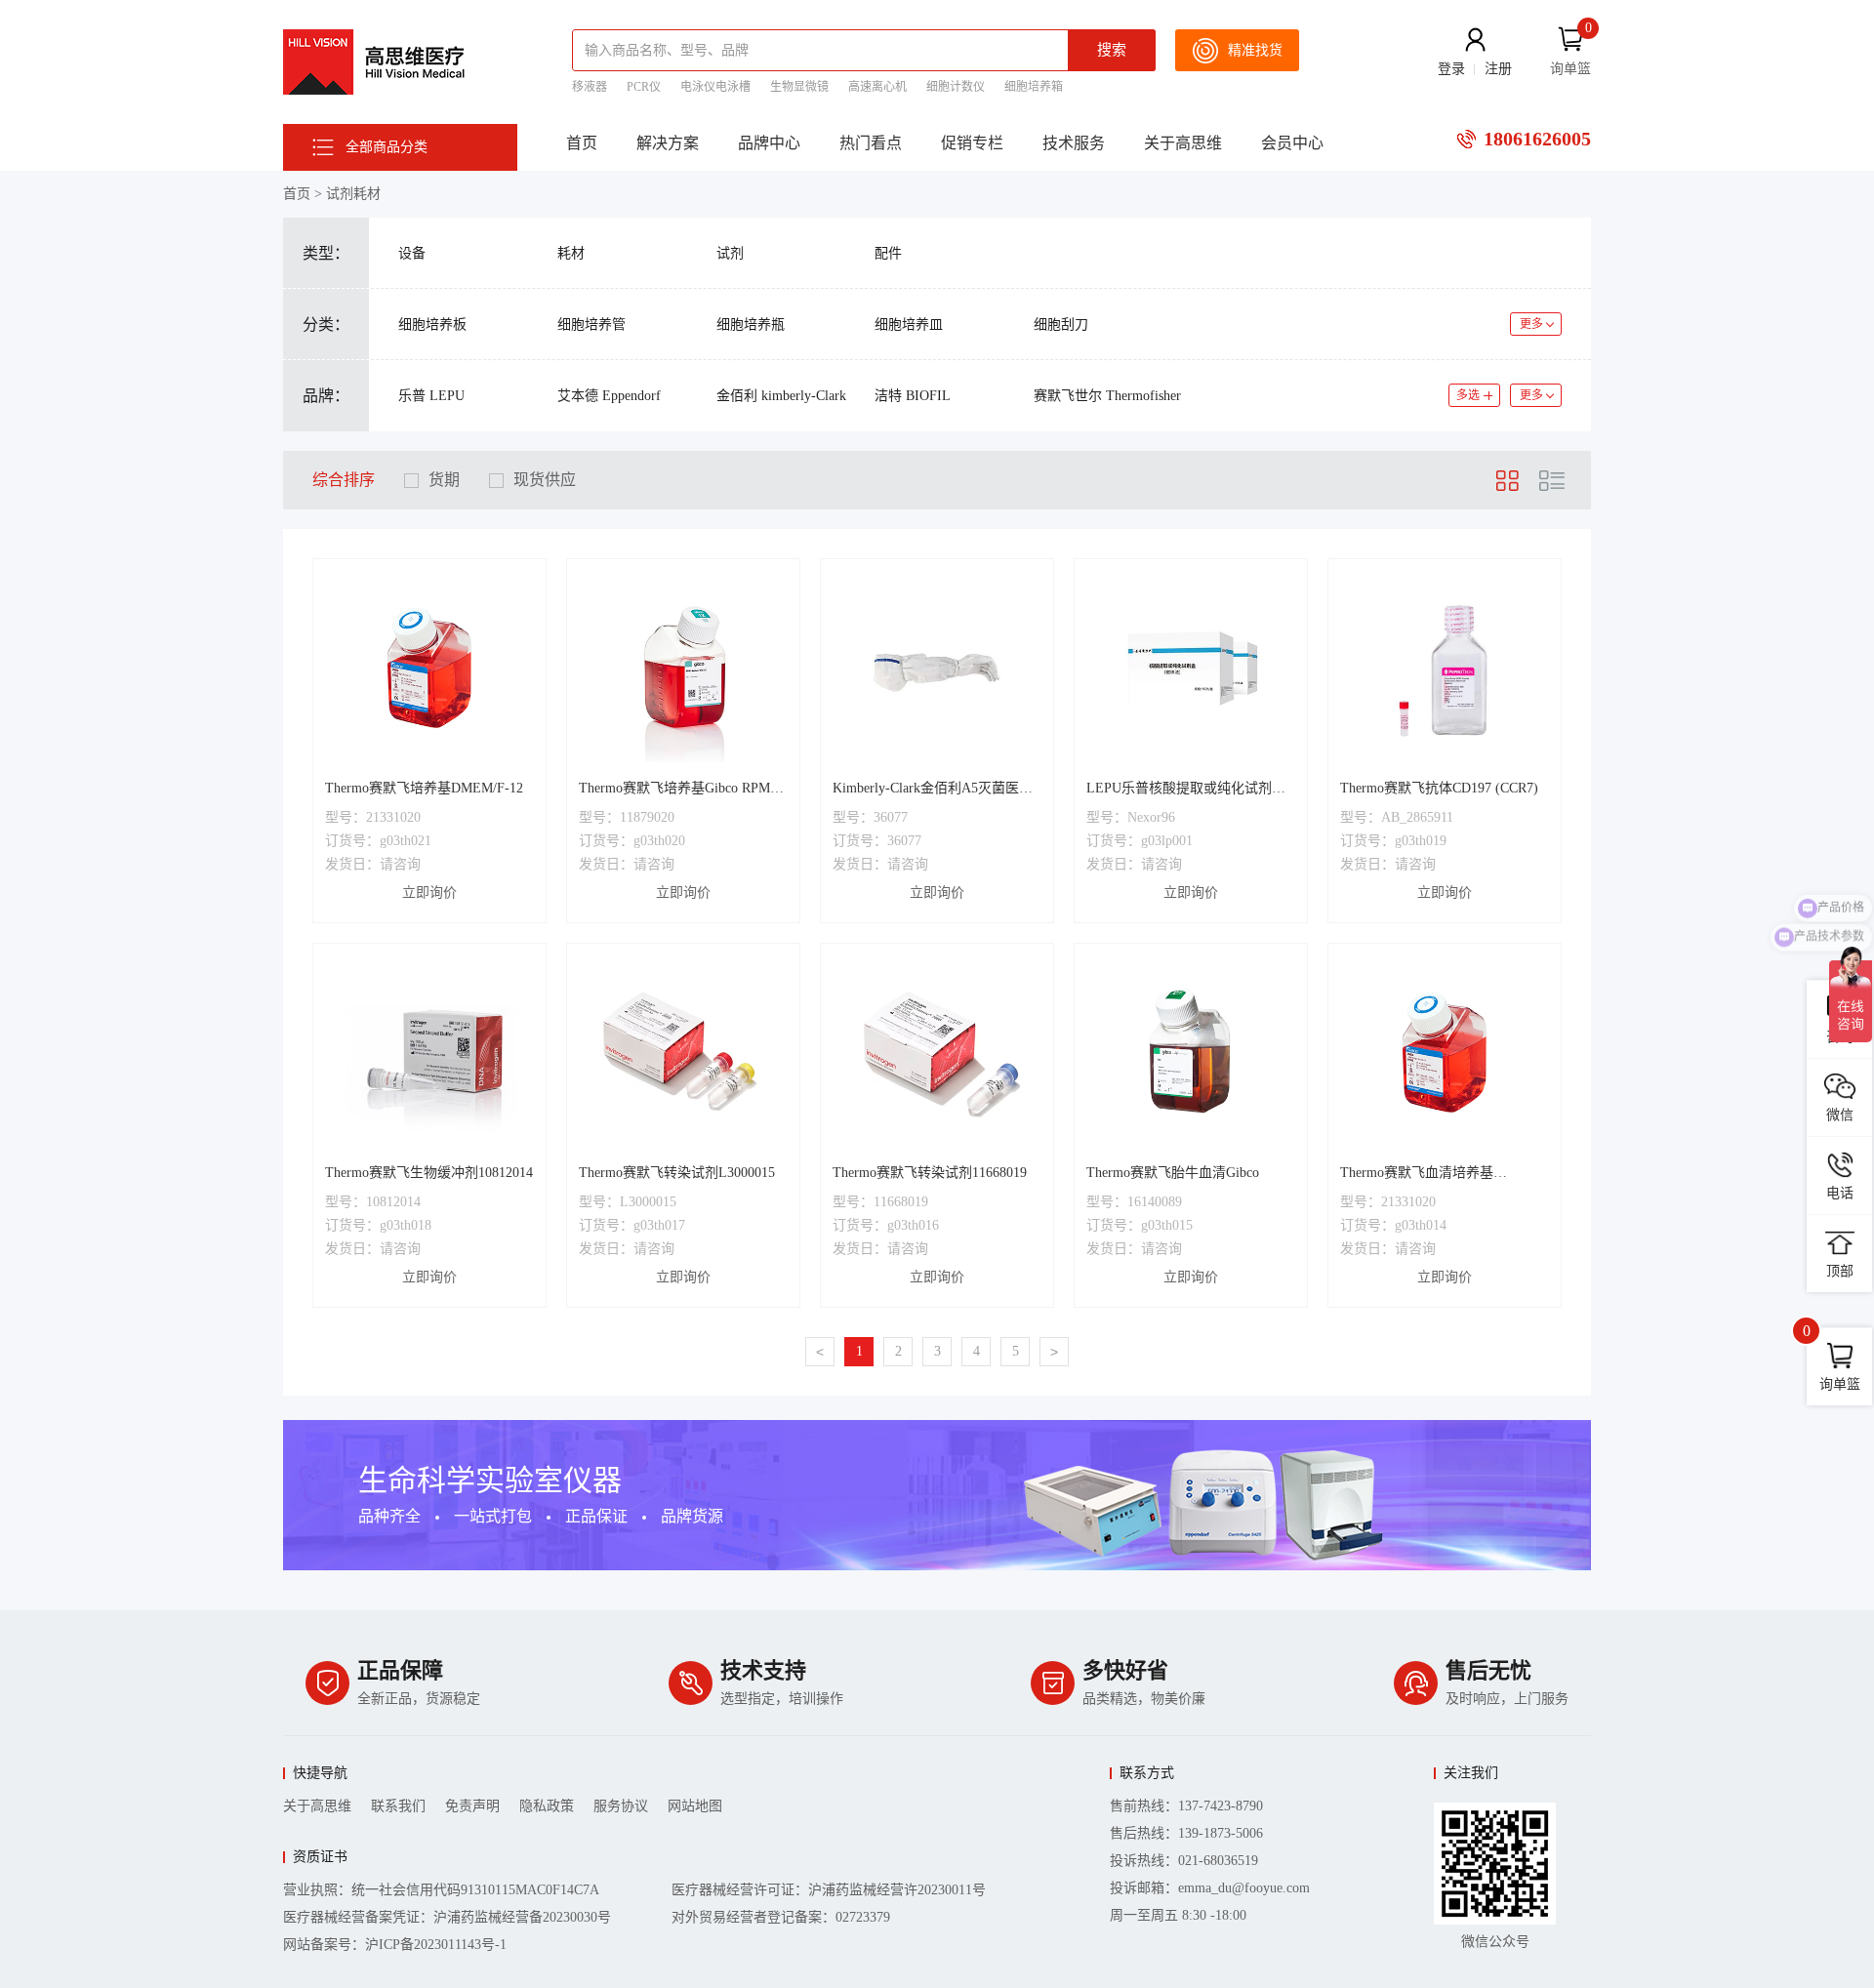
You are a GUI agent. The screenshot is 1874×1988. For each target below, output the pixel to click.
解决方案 (668, 143)
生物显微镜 (799, 87)
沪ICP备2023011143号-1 (436, 1945)
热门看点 (871, 143)
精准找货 (1255, 50)
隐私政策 (547, 1806)
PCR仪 (644, 87)
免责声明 (472, 1806)
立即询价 (429, 893)
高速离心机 (877, 87)
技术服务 (1074, 143)
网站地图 (695, 1806)
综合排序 (344, 480)
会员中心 (1292, 143)
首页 (582, 143)
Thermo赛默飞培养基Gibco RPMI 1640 (677, 791)
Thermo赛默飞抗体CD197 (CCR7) (1439, 788)
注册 (1498, 69)
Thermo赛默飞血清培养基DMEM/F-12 (1417, 1175)
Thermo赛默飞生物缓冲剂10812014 (429, 1173)
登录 (1451, 69)
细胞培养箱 (1034, 87)
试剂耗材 (353, 194)
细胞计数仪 (956, 87)
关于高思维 (1183, 143)
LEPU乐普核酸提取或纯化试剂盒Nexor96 (1186, 791)
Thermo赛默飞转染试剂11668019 (930, 1173)
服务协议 (621, 1806)
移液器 (590, 87)
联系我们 (398, 1806)
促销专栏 (972, 143)
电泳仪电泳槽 (715, 87)
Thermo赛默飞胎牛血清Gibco (1173, 1173)
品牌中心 (769, 143)
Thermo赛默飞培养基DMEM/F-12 (424, 788)
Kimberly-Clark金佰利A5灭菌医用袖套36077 (933, 791)
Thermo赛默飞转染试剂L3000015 (677, 1173)
